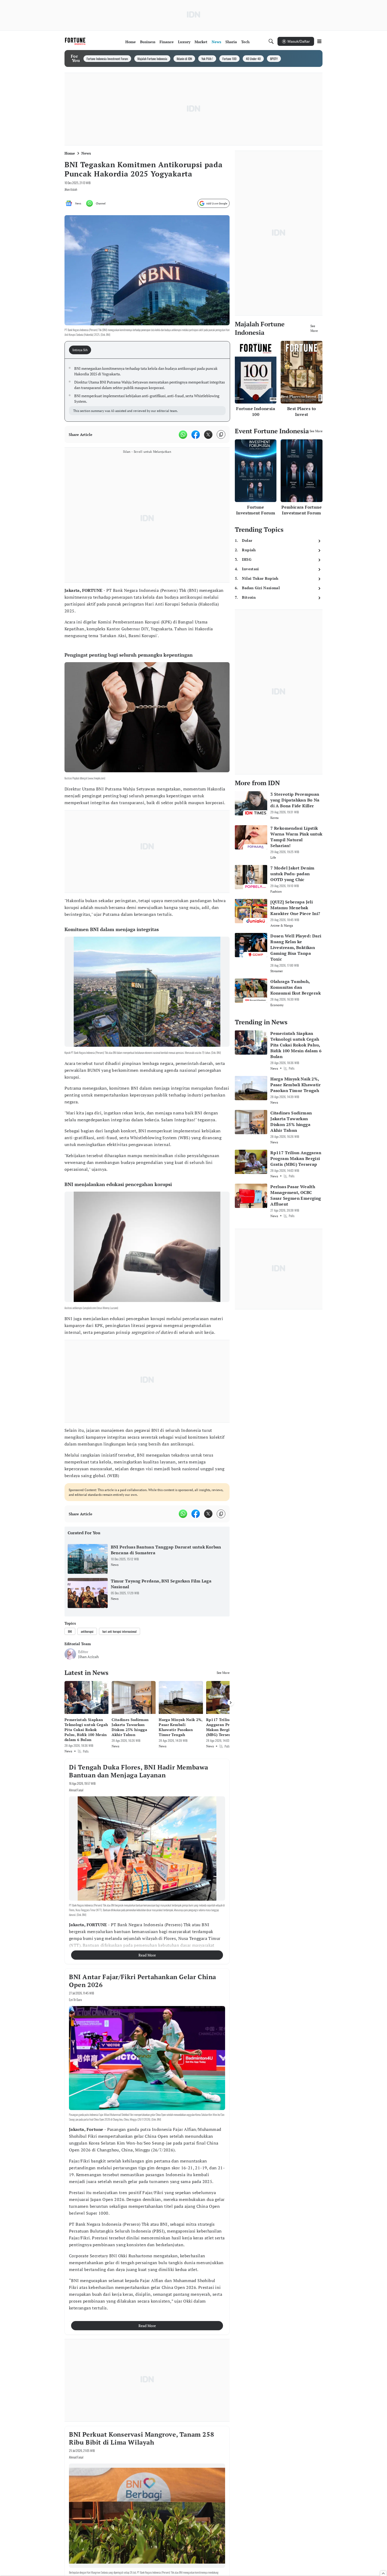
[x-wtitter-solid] (208, 435)
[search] (271, 41)
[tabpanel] (147, 390)
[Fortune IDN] (76, 41)
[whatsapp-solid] (183, 435)
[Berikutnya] (231, 1703)
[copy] (221, 434)
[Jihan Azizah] (70, 1654)
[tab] (82, 350)
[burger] (319, 41)
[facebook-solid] (196, 435)
